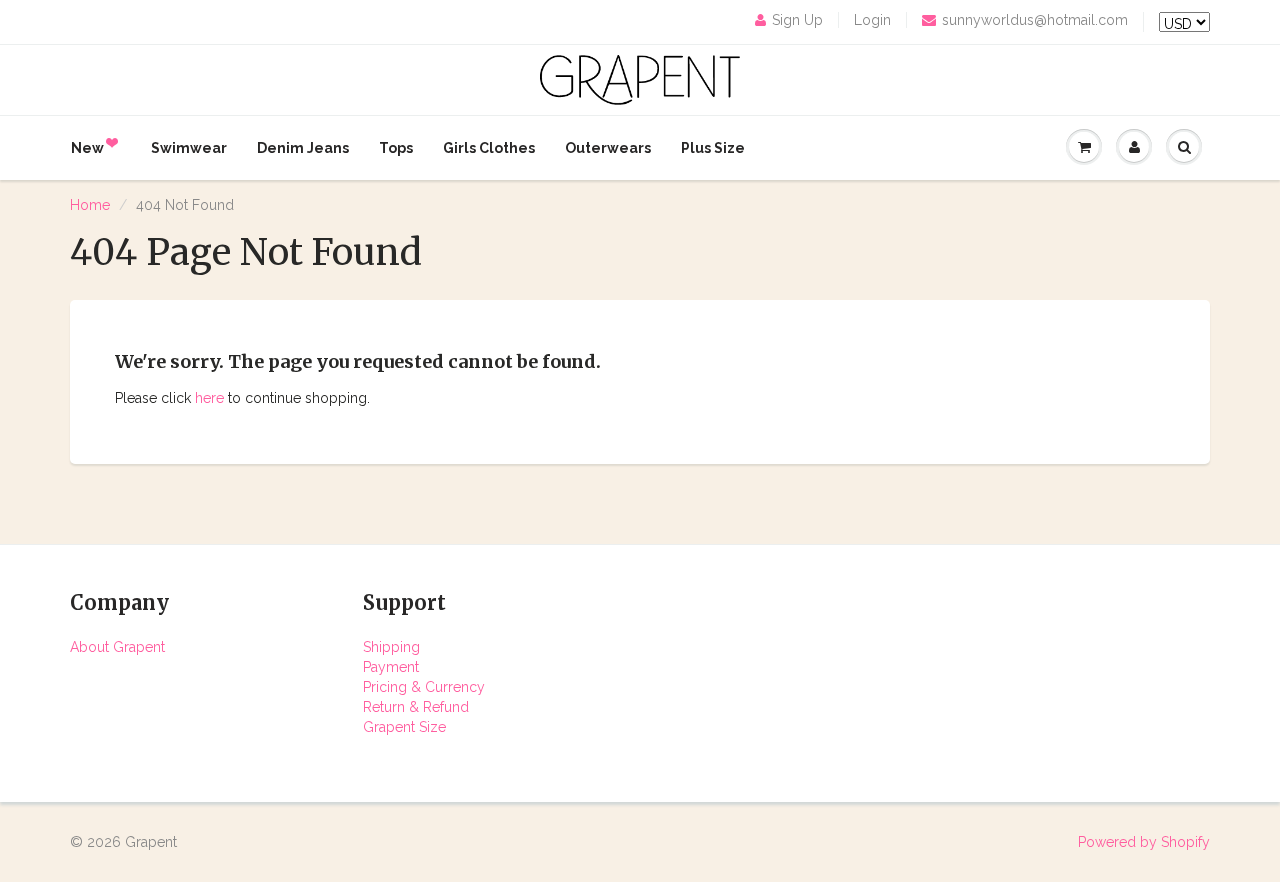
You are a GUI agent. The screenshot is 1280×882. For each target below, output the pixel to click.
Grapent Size (404, 727)
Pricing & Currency (424, 687)
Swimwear (189, 148)
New (87, 148)
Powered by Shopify (1144, 842)
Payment (391, 667)
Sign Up (797, 20)
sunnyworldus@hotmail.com (1035, 20)
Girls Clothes (489, 148)
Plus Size (713, 148)
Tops (396, 148)
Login (872, 20)
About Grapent (117, 647)
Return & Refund (416, 707)
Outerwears (608, 148)
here (209, 398)
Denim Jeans (303, 148)
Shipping (391, 647)
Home (90, 205)
